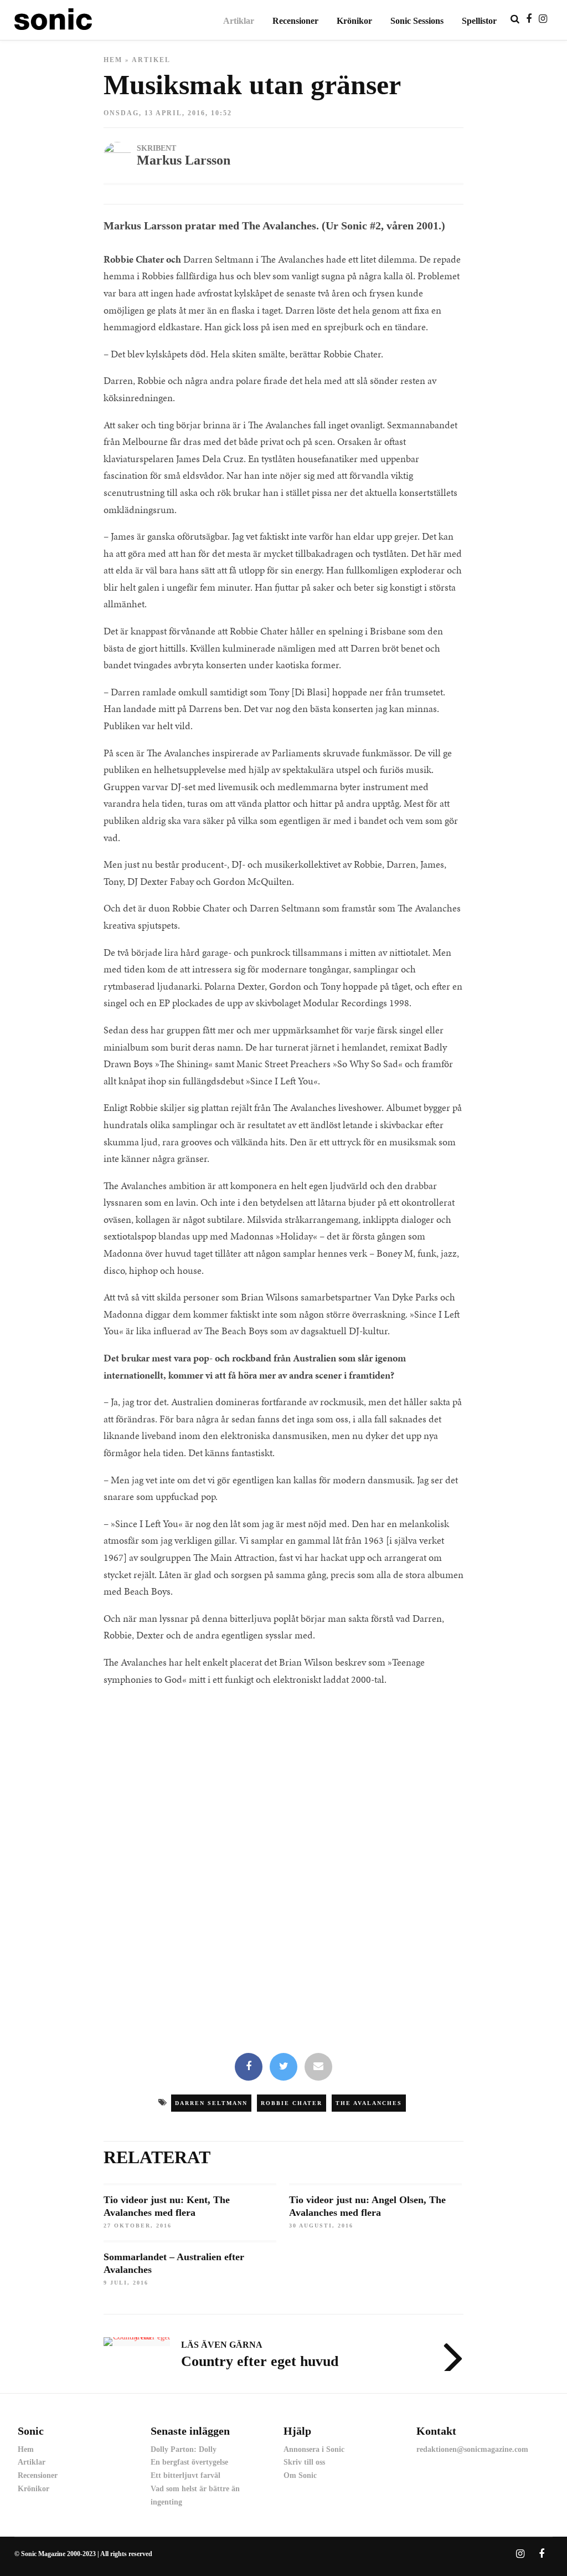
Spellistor (479, 21)
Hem (113, 60)
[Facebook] (249, 2067)
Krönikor (354, 21)
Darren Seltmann (211, 2103)
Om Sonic (300, 2475)
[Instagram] (543, 19)
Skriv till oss (304, 2462)
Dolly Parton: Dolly (184, 2449)
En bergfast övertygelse (189, 2462)
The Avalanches (369, 2103)
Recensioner (295, 21)
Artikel (151, 60)
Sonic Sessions (417, 21)
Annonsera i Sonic (314, 2449)
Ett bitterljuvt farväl (185, 2475)
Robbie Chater (292, 2103)
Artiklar (239, 21)
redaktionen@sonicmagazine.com (472, 2449)
